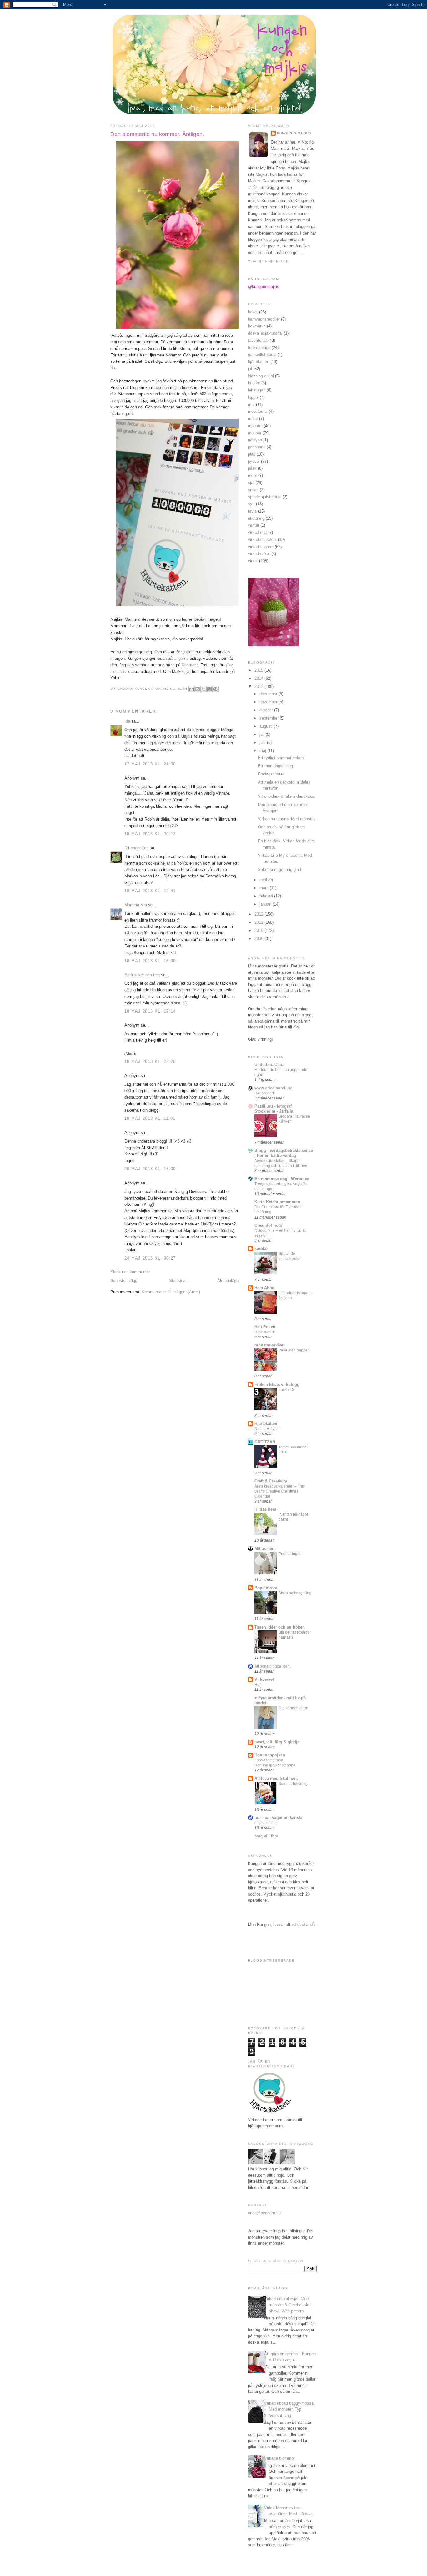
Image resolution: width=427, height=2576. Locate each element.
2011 (259, 922)
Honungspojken (270, 1755)
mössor (255, 433)
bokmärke (257, 326)
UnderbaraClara (269, 1065)
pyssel (254, 461)
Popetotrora (266, 1588)
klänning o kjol (261, 376)
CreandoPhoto (268, 1225)
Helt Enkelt (265, 1327)
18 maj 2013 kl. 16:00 (150, 961)
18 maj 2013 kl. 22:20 (150, 1061)
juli (263, 734)
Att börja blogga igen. (273, 1666)
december (269, 694)
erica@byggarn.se (264, 2213)
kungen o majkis (294, 133)
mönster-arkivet (269, 1345)
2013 (259, 687)
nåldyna (255, 440)
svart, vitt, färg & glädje (277, 1742)
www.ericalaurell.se (273, 1088)
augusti (267, 726)
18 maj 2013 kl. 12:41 (150, 891)
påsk (252, 468)
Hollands (118, 672)
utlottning (256, 518)
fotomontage (259, 348)
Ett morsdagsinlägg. (276, 766)
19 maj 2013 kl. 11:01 (150, 1118)
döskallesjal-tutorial (265, 333)
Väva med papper (294, 1350)
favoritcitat (257, 340)
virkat (253, 561)
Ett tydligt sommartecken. (281, 758)
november (269, 702)
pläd (252, 454)
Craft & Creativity (271, 1481)
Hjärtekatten (266, 1424)
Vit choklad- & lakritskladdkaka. (287, 796)
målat (253, 419)
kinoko (261, 1248)
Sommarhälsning (293, 1784)
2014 (259, 678)
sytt (251, 504)
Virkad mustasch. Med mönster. (287, 819)
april (264, 880)
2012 (259, 914)
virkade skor (259, 554)
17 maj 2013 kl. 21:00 (150, 764)
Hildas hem (265, 1509)
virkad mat (257, 532)
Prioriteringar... (291, 1554)
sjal (251, 483)
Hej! (258, 1685)
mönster (255, 426)
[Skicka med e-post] (192, 689)
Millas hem (265, 1549)
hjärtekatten (259, 362)
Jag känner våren (293, 1708)
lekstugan (257, 390)
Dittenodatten (136, 848)
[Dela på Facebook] (209, 689)
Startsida (177, 1281)
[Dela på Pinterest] (215, 689)
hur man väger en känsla (278, 1818)
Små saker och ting (142, 975)
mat (251, 404)
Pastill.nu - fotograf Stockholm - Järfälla (274, 1109)
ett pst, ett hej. (266, 1823)
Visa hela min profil (269, 261)
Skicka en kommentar (130, 1272)
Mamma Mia (136, 905)
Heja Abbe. (265, 1288)
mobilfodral (258, 411)
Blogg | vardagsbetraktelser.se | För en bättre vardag (284, 1153)
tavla (252, 511)
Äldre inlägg (228, 1281)
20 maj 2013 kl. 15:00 (150, 1169)
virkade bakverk (262, 540)
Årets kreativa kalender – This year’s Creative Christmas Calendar (280, 1491)
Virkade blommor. (280, 2458)
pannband (257, 447)
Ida (127, 721)
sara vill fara (266, 1836)
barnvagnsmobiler (264, 319)
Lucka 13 (286, 1390)
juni (263, 742)
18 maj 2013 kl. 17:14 (150, 1011)
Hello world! (265, 1093)
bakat (253, 312)
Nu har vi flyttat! (267, 1429)
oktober (267, 710)
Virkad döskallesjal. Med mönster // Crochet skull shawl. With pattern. (288, 2305)
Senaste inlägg (124, 1281)
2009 (259, 939)
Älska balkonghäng (295, 1593)
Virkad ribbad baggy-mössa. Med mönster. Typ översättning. (289, 2409)
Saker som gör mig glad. (280, 869)
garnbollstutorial (262, 354)
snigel (253, 490)
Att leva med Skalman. (276, 1778)
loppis (253, 397)
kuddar (254, 383)
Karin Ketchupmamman (277, 1202)
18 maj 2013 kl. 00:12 (150, 834)
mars (265, 888)
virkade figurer (261, 547)
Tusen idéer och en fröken (280, 1627)
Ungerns (181, 658)
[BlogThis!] (198, 689)
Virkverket (264, 1679)
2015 (259, 670)
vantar (254, 525)
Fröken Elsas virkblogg (277, 1384)
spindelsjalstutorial (265, 497)
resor (252, 475)
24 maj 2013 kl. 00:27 (150, 1258)
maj (263, 751)
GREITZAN (265, 1442)
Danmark (190, 665)
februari (267, 896)
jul (250, 369)
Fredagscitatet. (271, 774)
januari (266, 904)
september (270, 718)
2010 (259, 930)
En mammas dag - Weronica (282, 1179)
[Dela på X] (203, 689)
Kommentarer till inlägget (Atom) (171, 1292)
